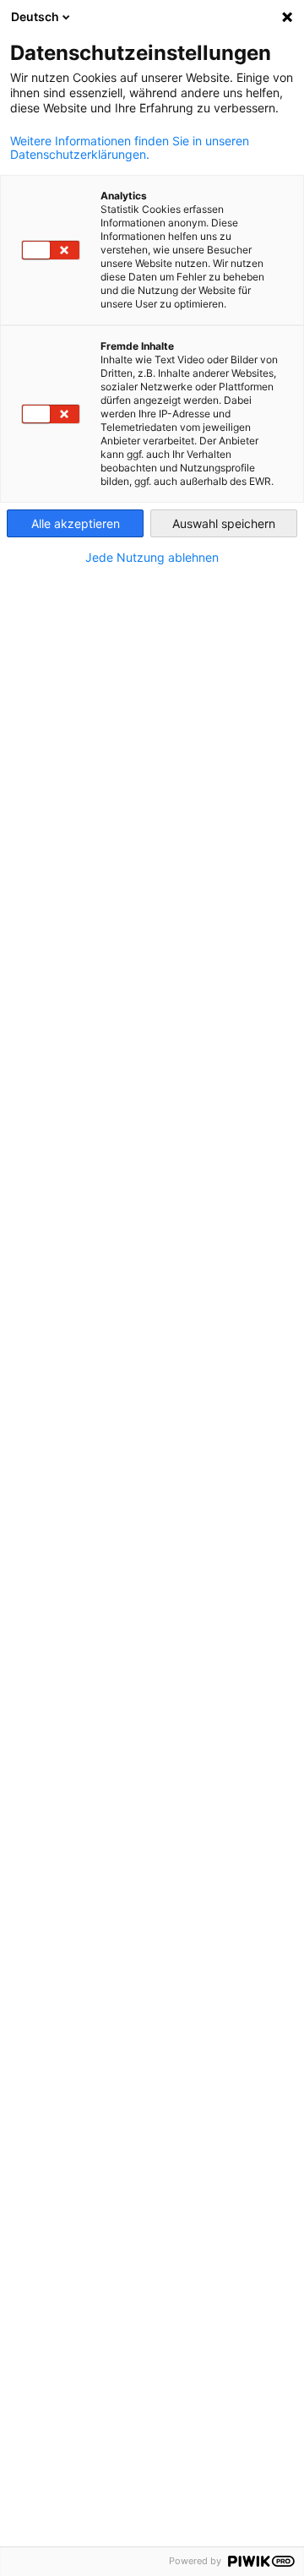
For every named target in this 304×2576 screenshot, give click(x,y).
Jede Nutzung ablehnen (152, 558)
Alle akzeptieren (76, 523)
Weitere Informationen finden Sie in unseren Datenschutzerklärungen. (130, 148)
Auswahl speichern (224, 523)
